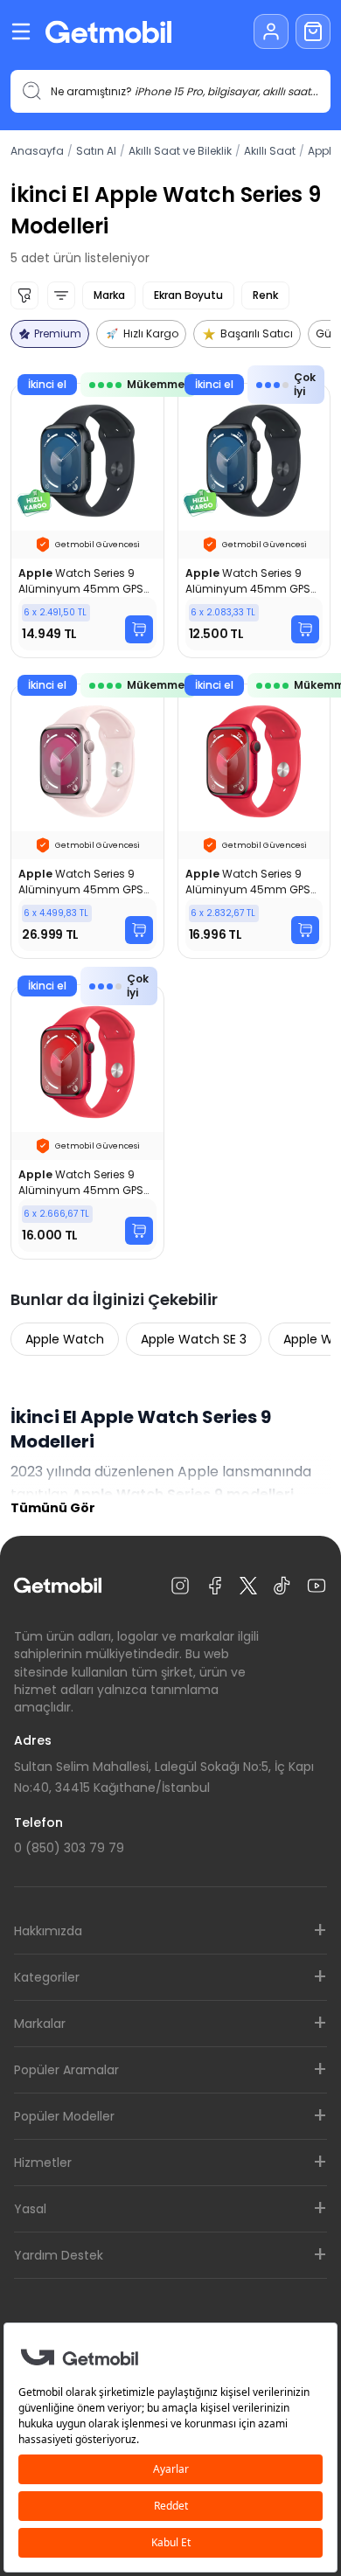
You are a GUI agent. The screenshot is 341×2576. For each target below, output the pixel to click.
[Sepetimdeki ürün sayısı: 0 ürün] (313, 31)
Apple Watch (65, 1339)
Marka (109, 295)
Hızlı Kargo (151, 333)
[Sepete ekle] (139, 629)
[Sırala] (61, 295)
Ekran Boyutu (188, 295)
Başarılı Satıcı (257, 333)
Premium (58, 333)
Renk (265, 295)
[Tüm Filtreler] (24, 295)
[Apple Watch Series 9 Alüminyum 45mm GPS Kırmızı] (254, 821)
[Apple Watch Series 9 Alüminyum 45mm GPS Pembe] (87, 821)
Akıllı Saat (270, 151)
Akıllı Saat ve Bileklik (180, 151)
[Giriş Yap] (271, 31)
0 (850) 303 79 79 (69, 1848)
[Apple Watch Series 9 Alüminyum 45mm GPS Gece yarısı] (87, 521)
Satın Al (96, 151)
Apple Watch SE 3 (194, 1339)
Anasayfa (37, 151)
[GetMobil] (108, 32)
